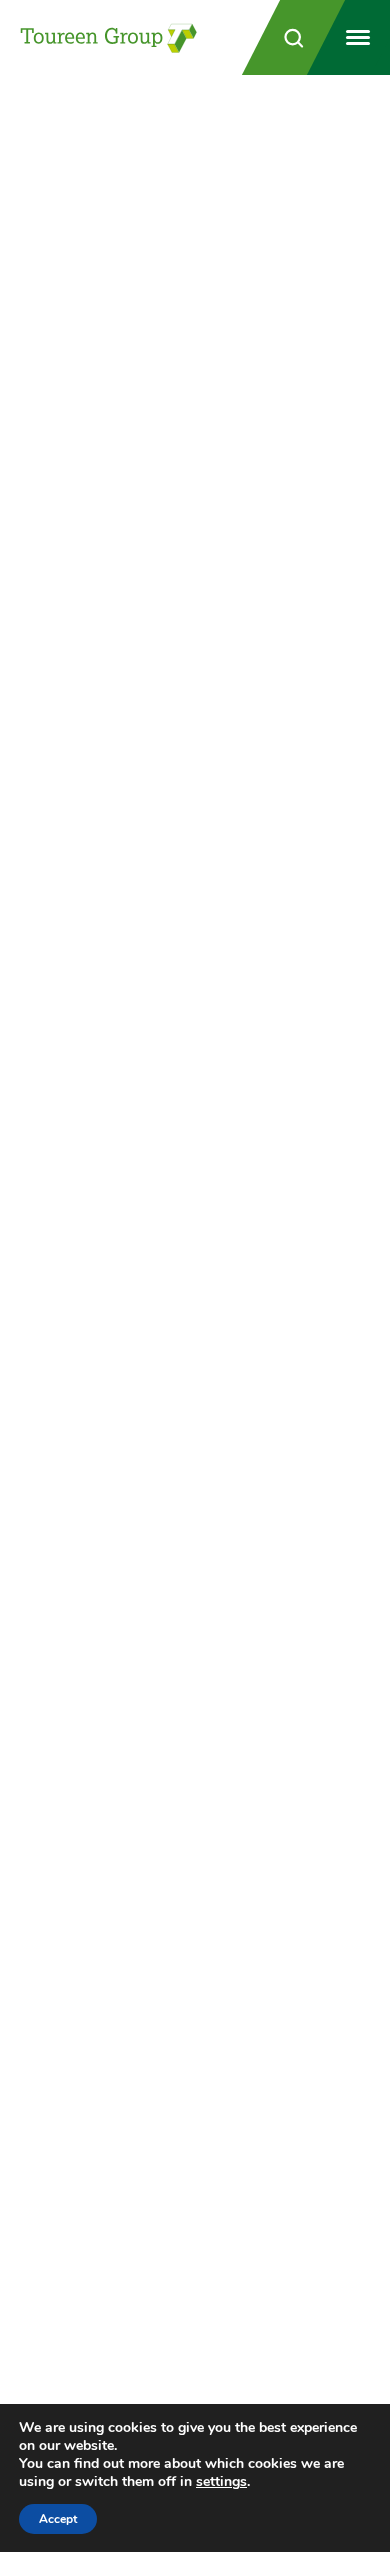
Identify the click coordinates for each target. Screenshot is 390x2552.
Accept (58, 2519)
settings (221, 2482)
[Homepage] (110, 37)
